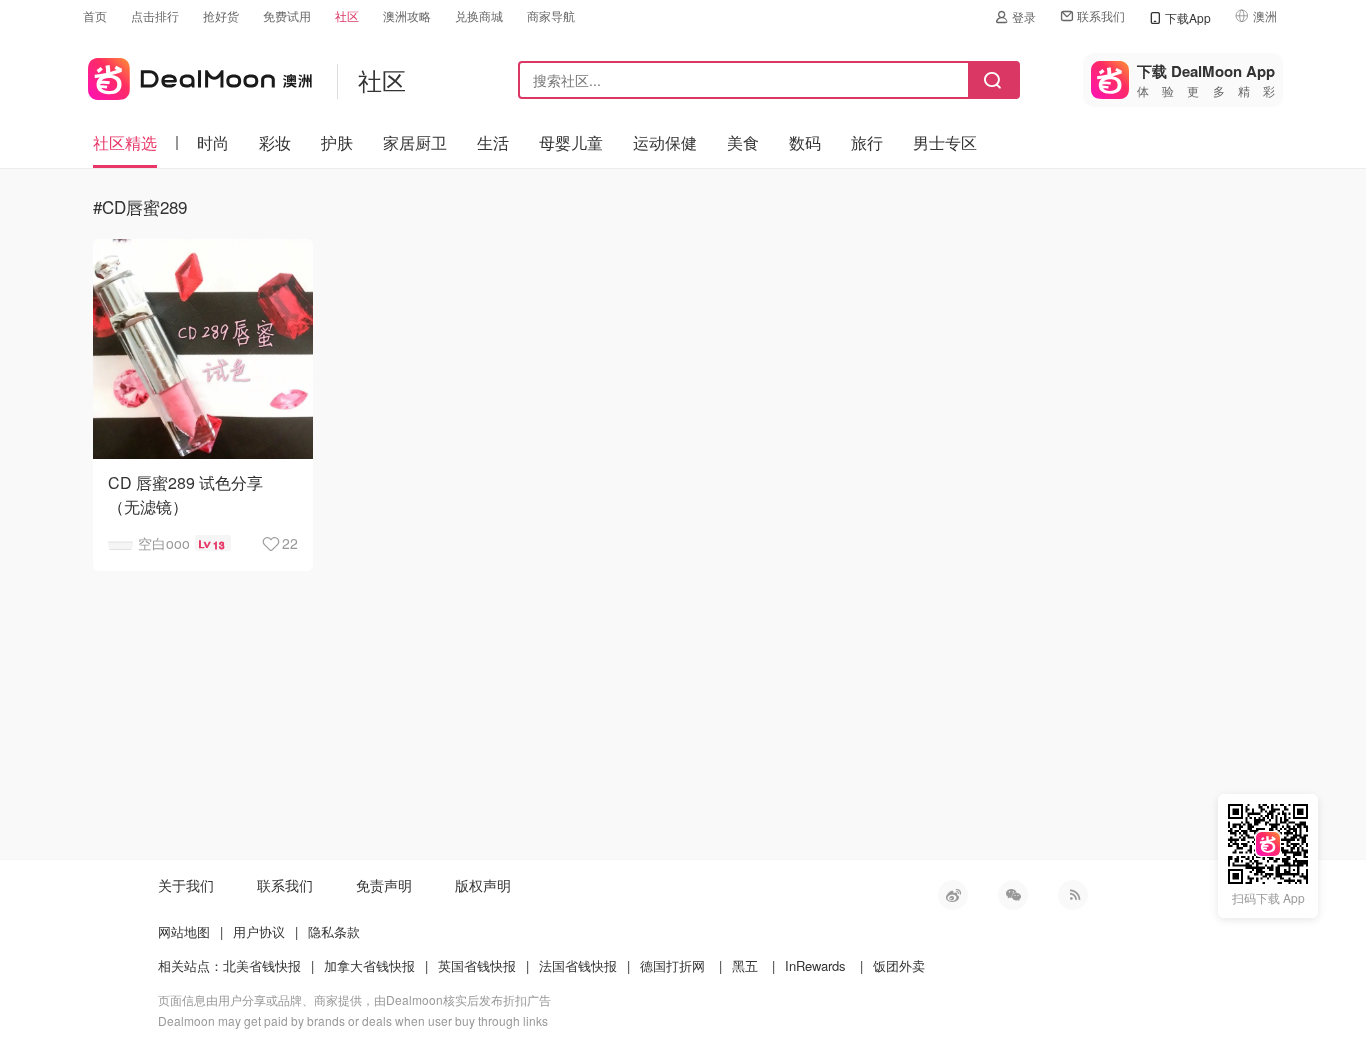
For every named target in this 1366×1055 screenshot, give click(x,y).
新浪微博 (953, 895)
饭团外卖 (899, 965)
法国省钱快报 (578, 965)
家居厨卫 (415, 142)
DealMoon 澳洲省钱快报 (197, 75)
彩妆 (275, 142)
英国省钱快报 (477, 965)
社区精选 (125, 142)
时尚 (213, 142)
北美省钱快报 (262, 965)
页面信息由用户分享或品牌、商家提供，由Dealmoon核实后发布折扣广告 (354, 999)
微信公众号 (1013, 895)
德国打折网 (672, 965)
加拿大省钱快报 (369, 965)
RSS (1073, 895)
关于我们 (186, 885)
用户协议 (259, 931)
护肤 (337, 142)
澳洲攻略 (407, 15)
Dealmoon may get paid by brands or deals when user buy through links (353, 1020)
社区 (347, 15)
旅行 (867, 142)
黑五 (745, 965)
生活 (493, 142)
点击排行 (155, 15)
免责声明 (384, 885)
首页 (95, 15)
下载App (1188, 17)
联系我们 (1101, 15)
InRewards (815, 965)
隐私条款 (334, 931)
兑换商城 (479, 15)
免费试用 (287, 15)
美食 (743, 142)
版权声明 (483, 885)
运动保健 (665, 142)
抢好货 (221, 15)
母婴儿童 (571, 142)
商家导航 (551, 15)
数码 (805, 142)
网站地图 (184, 931)
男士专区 (945, 142)
